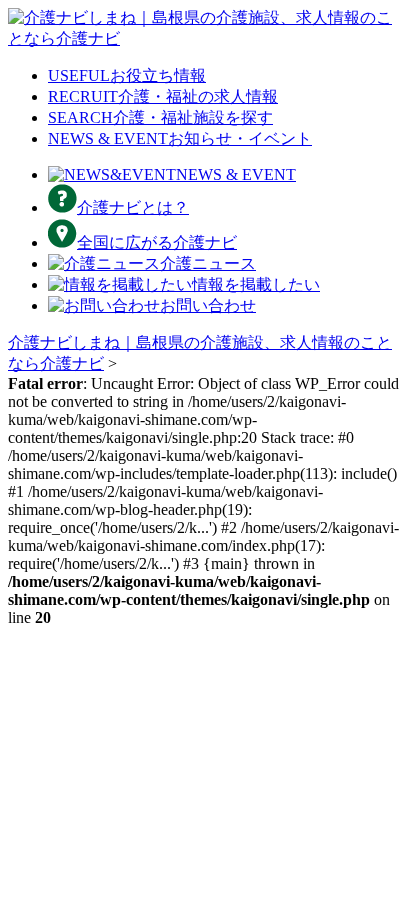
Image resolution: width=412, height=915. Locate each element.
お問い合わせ (208, 305)
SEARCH (160, 117)
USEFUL (127, 75)
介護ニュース (208, 263)
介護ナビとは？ (133, 207)
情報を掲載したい (256, 284)
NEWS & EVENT (180, 138)
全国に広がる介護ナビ (157, 242)
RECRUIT (163, 96)
